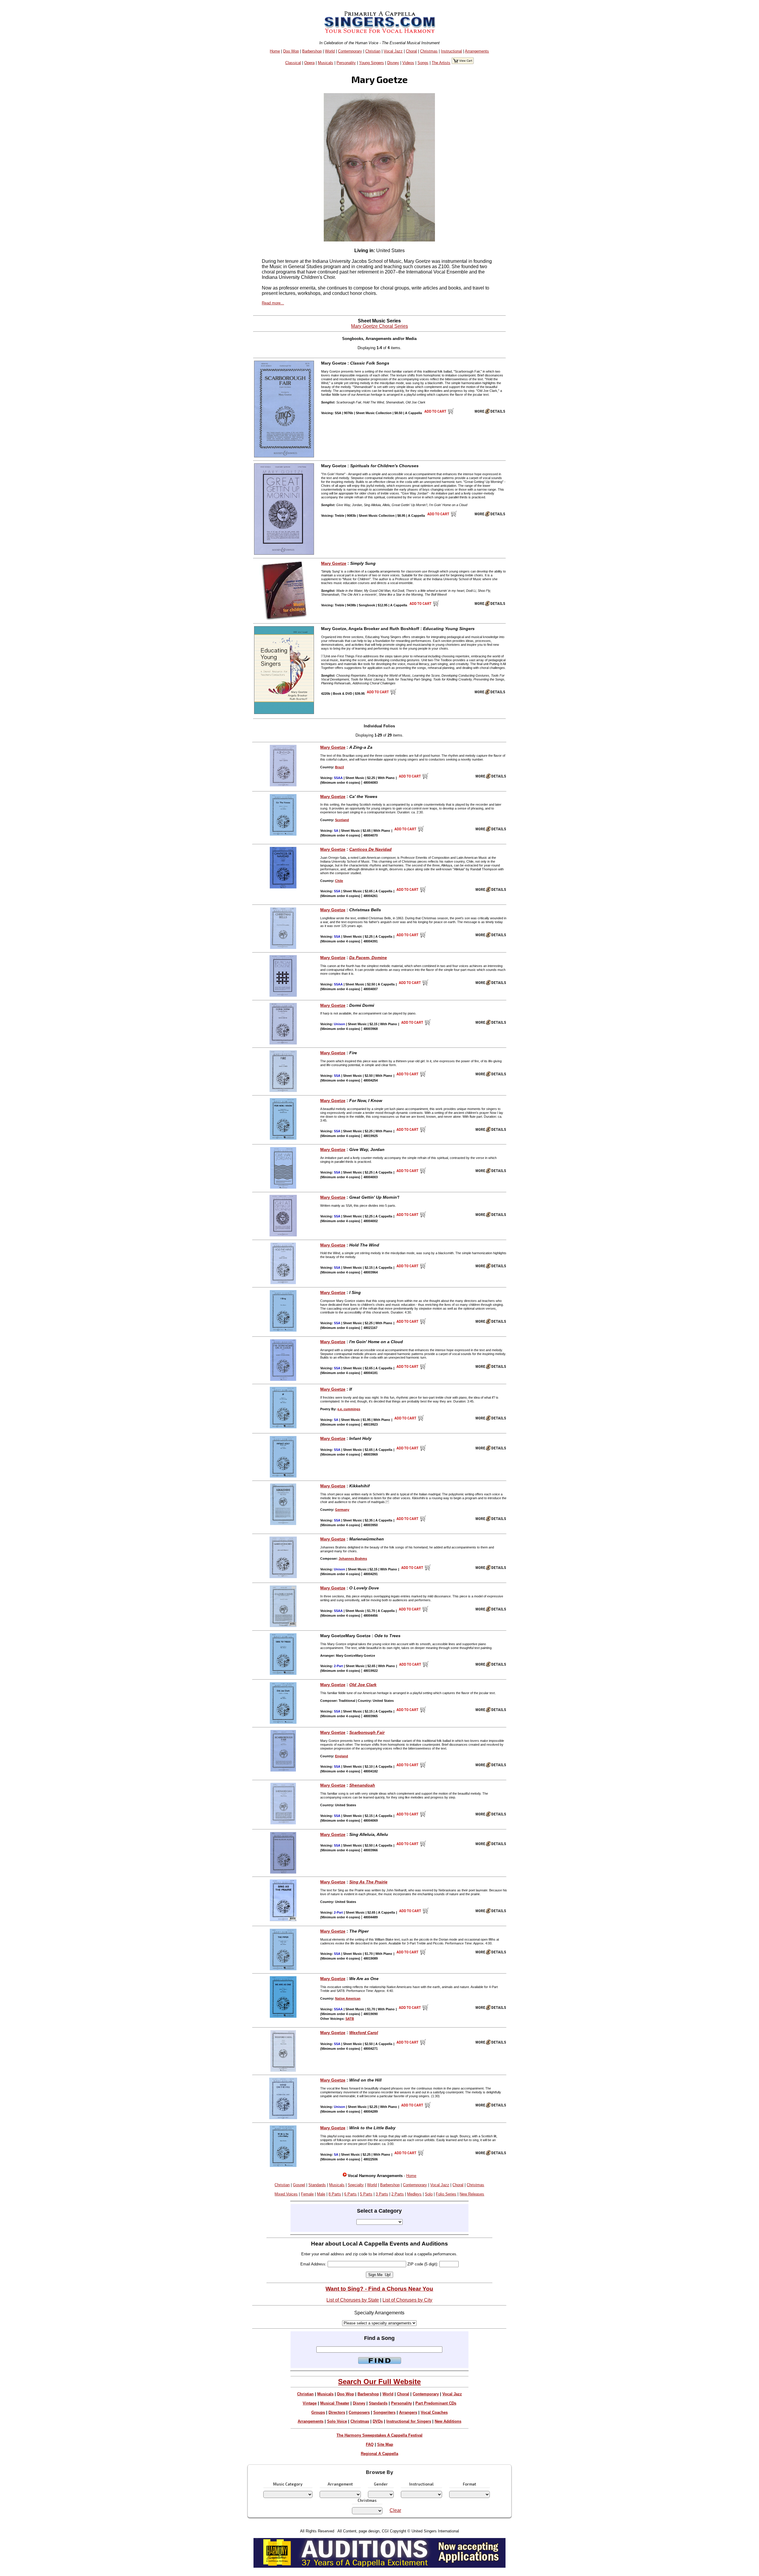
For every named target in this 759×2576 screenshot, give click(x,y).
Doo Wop (291, 51)
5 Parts (366, 2194)
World (330, 51)
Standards (317, 2185)
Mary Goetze (334, 563)
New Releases (472, 2194)
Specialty (356, 2185)
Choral (411, 51)
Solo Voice (337, 2421)
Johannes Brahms (353, 1559)
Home (275, 51)
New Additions (448, 2421)
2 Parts (398, 2194)
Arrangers (408, 2412)
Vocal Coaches (434, 2412)
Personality (346, 63)
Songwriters (384, 2412)
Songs (423, 63)
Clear (395, 2510)
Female (307, 2194)
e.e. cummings (349, 1409)
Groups (318, 2412)
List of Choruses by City (407, 2300)
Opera (309, 63)
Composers (359, 2412)
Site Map (385, 2444)
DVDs (378, 2421)
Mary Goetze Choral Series (379, 326)
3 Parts (382, 2194)
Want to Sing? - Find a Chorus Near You (379, 2289)
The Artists (441, 63)
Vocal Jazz (393, 51)
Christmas (429, 51)
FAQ (370, 2444)
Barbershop (312, 51)
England (342, 1756)
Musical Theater (335, 2403)
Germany (342, 1510)
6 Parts (350, 2194)
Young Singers (371, 63)
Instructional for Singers (409, 2421)
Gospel (299, 2185)
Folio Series (446, 2194)
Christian (373, 51)
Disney (393, 63)
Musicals (326, 63)
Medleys (414, 2194)
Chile (339, 881)
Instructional (451, 51)
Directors (337, 2412)
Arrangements (477, 51)
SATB (350, 2019)
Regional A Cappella (379, 2454)
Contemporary (350, 51)
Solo (429, 2194)
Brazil (339, 767)
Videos (408, 63)
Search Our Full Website (379, 2382)
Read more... (273, 303)
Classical (293, 63)
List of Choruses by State (353, 2300)
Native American (348, 1998)
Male (321, 2194)
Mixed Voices (286, 2194)
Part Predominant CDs (436, 2403)
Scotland (342, 820)
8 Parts (335, 2194)
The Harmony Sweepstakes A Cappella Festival (379, 2435)
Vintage (310, 2403)
